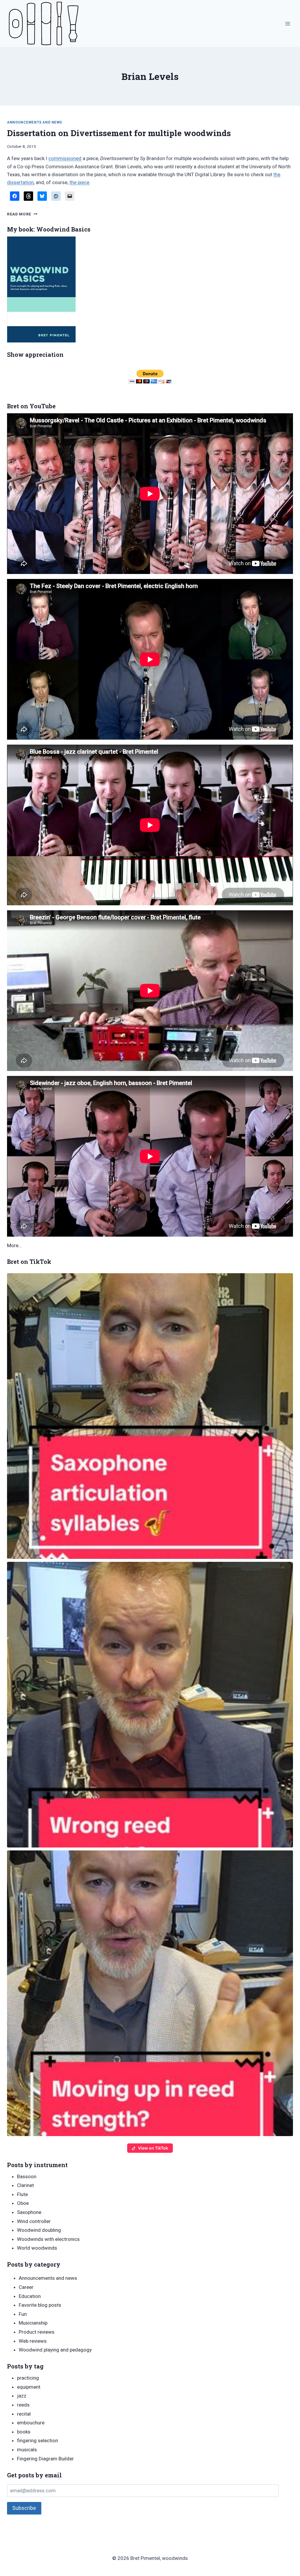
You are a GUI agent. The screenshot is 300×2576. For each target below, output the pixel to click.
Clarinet (25, 2185)
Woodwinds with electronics (48, 2239)
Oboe (23, 2203)
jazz (22, 2396)
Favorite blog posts (40, 2305)
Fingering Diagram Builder (45, 2459)
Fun (23, 2314)
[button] (150, 1416)
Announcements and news (35, 122)
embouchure (31, 2423)
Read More (22, 214)
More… (14, 1245)
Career (26, 2287)
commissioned (65, 158)
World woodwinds (37, 2248)
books (24, 2432)
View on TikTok (153, 2148)
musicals (27, 2450)
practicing (28, 2378)
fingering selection (37, 2440)
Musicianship (33, 2323)
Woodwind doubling (39, 2230)
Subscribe (24, 2508)
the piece (79, 182)
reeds (23, 2405)
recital (24, 2414)
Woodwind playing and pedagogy (55, 2350)
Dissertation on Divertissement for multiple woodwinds (119, 133)
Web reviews (33, 2341)
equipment (29, 2387)
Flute (22, 2194)
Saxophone (29, 2212)
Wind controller (34, 2221)
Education (30, 2296)
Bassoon (27, 2176)
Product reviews (37, 2332)
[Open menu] (288, 24)
